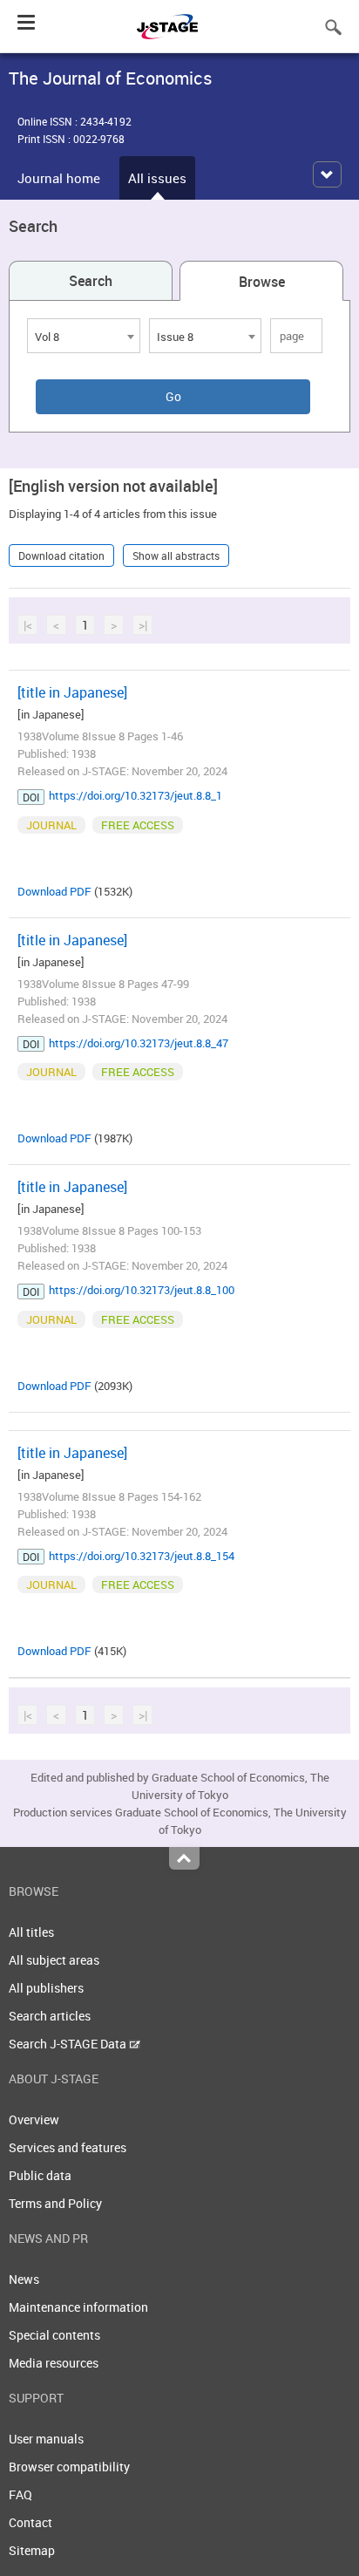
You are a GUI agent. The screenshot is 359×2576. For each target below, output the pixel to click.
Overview (34, 2119)
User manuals (46, 2439)
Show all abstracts (176, 555)
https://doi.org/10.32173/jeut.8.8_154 (142, 1556)
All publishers (46, 1988)
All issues (157, 178)
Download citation (61, 555)
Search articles (50, 2016)
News (24, 2279)
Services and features (68, 2147)
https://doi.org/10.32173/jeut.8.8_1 (135, 795)
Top (184, 1858)
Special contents (54, 2335)
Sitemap (32, 2550)
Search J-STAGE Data (69, 2044)
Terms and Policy (55, 2203)
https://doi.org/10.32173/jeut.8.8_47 (139, 1043)
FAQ (20, 2494)
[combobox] (84, 336)
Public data (40, 2175)
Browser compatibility (69, 2467)
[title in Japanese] (72, 692)
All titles (31, 1932)
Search (91, 281)
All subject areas (54, 1960)
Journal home (59, 178)
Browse (262, 282)
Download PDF (54, 891)
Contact (30, 2522)
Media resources (54, 2363)
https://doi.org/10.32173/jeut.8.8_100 (142, 1290)
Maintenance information (78, 2307)
